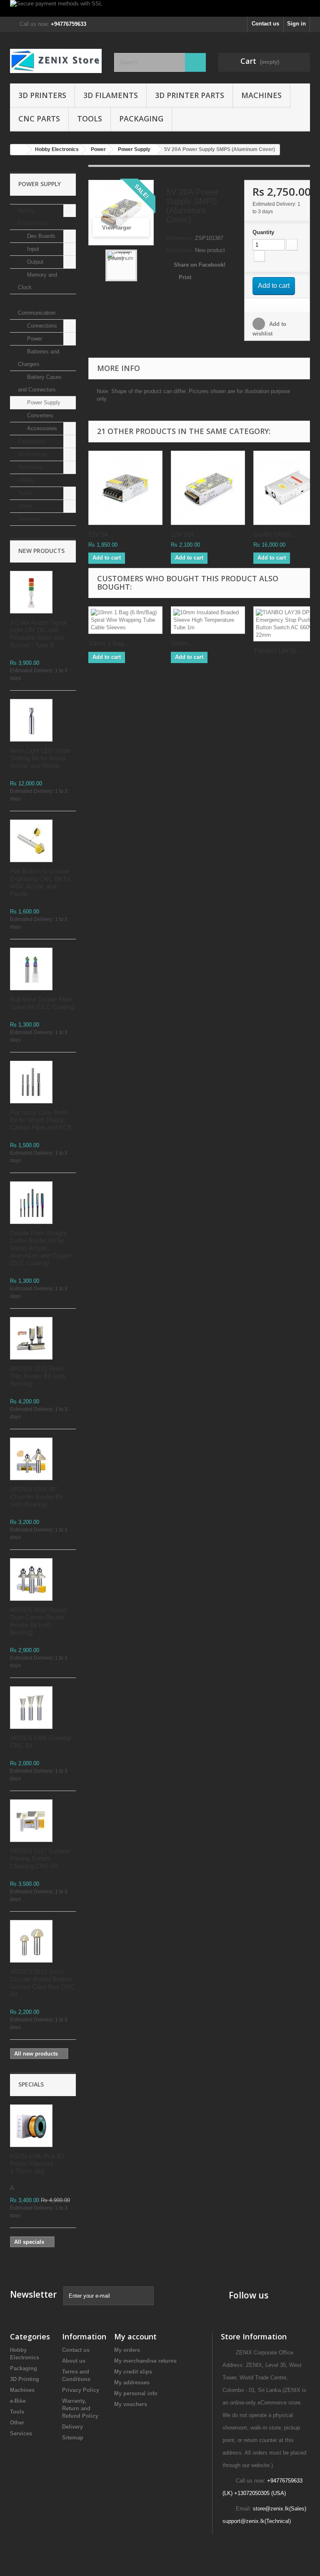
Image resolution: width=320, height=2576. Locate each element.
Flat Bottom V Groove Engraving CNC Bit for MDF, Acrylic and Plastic (40, 882)
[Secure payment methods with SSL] (160, 8)
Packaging (141, 119)
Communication (37, 313)
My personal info (136, 2393)
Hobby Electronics (32, 217)
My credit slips (133, 2372)
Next (144, 265)
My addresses (132, 2383)
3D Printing (32, 454)
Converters (39, 415)
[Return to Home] (19, 150)
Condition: (180, 250)
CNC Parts (39, 119)
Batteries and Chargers (39, 358)
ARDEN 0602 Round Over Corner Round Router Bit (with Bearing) (38, 1621)
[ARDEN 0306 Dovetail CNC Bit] (31, 1708)
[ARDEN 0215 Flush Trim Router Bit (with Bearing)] (31, 1338)
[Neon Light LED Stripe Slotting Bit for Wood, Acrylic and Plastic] (31, 720)
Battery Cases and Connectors (40, 383)
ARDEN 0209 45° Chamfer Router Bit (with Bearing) (36, 1497)
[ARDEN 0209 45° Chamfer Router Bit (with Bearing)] (31, 1459)
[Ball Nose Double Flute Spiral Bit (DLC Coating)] (31, 969)
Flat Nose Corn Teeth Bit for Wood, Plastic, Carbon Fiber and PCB (41, 1120)
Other (25, 506)
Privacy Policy (81, 2390)
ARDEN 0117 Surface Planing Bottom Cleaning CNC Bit (40, 1858)
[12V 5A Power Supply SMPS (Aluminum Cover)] (125, 488)
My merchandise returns (145, 2361)
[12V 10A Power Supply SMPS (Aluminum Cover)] (208, 488)
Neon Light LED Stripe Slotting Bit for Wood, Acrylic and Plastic (40, 758)
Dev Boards (40, 236)
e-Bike (26, 480)
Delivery (72, 2427)
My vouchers (131, 2404)
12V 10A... (185, 534)
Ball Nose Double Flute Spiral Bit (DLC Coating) (42, 1003)
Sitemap (73, 2438)
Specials (31, 2084)
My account (135, 2336)
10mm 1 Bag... (108, 643)
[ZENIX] (56, 61)
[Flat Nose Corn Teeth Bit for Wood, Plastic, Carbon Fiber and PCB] (31, 1082)
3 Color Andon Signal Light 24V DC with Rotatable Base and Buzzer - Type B (38, 634)
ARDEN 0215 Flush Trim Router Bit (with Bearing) (38, 1376)
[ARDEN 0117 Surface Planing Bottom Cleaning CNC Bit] (31, 1821)
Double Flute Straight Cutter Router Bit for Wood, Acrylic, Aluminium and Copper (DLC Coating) (41, 1248)
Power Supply (43, 402)
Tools (90, 119)
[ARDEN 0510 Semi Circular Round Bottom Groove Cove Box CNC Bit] (31, 1941)
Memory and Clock (37, 281)
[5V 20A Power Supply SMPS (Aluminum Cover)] (121, 265)
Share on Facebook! (200, 265)
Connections (41, 326)
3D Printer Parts (190, 95)
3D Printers (42, 95)
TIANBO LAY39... (277, 651)
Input (32, 249)
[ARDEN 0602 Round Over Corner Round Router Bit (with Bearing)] (31, 1579)
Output (34, 262)
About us (74, 2361)
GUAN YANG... (275, 534)
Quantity (263, 232)
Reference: (180, 238)
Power (34, 339)
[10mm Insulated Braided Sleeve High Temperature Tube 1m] (208, 620)
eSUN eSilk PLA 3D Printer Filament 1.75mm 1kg (37, 2163)
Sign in (296, 24)
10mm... (182, 643)
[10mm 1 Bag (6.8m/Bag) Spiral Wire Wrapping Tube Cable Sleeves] (125, 620)
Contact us (265, 24)
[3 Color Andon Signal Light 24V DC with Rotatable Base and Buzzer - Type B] (31, 592)
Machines (261, 95)
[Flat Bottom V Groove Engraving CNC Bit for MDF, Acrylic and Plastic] (31, 841)
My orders (127, 2350)
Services (29, 519)
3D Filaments (111, 95)
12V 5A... (101, 534)
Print (185, 277)
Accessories (41, 428)
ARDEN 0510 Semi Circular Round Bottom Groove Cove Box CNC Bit (42, 1983)
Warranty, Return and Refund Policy (80, 2408)
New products (41, 551)
